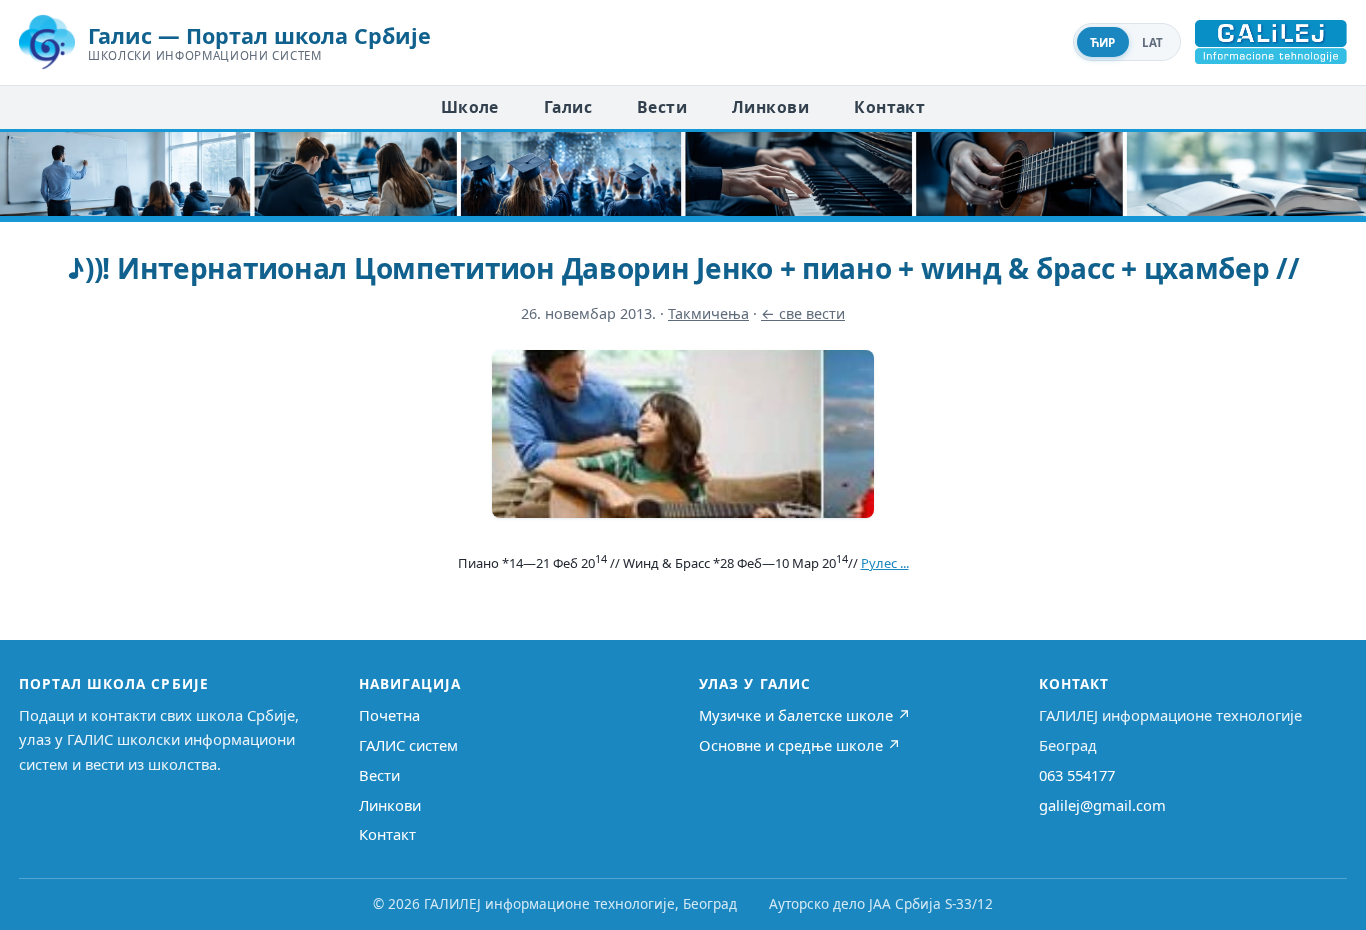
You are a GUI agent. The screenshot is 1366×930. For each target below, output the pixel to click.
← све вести (803, 313)
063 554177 (1077, 775)
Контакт (889, 107)
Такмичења (708, 313)
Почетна (389, 715)
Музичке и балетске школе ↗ (805, 715)
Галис (568, 107)
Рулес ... (885, 563)
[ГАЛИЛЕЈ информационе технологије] (1271, 42)
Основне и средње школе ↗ (800, 745)
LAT (1153, 42)
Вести (662, 107)
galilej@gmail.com (1102, 805)
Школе (470, 107)
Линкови (770, 107)
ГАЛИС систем (408, 745)
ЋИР (1103, 42)
